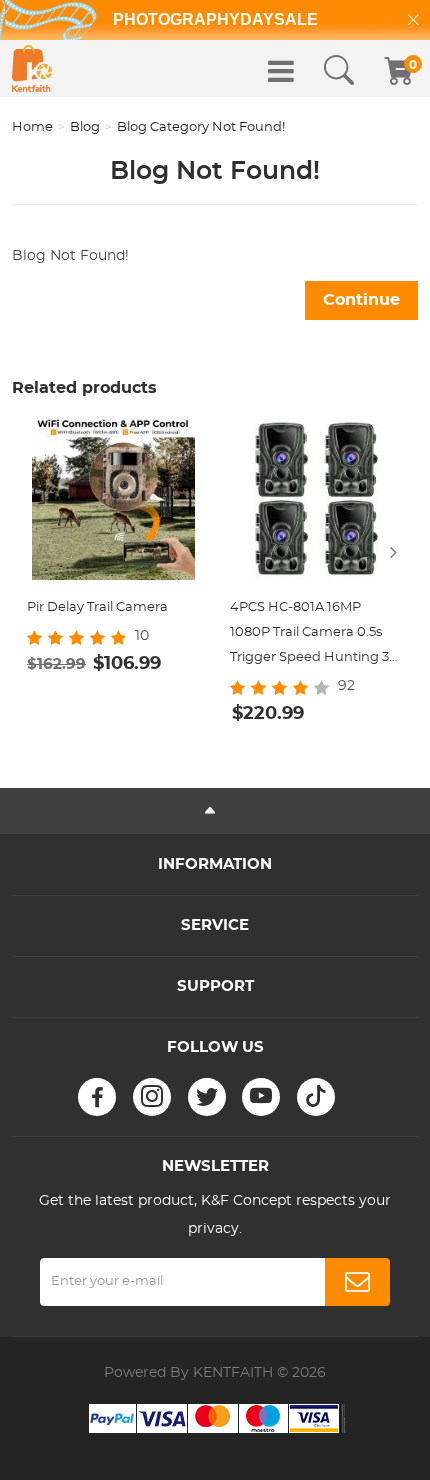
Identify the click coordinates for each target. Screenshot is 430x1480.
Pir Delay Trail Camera (97, 607)
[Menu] (281, 71)
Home (32, 127)
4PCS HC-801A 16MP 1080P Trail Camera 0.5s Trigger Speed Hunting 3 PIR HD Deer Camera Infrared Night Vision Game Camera (309, 635)
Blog (85, 127)
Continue (361, 300)
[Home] (32, 68)
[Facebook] (97, 1097)
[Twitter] (207, 1097)
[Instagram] (152, 1097)
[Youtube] (261, 1097)
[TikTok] (316, 1097)
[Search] (339, 71)
